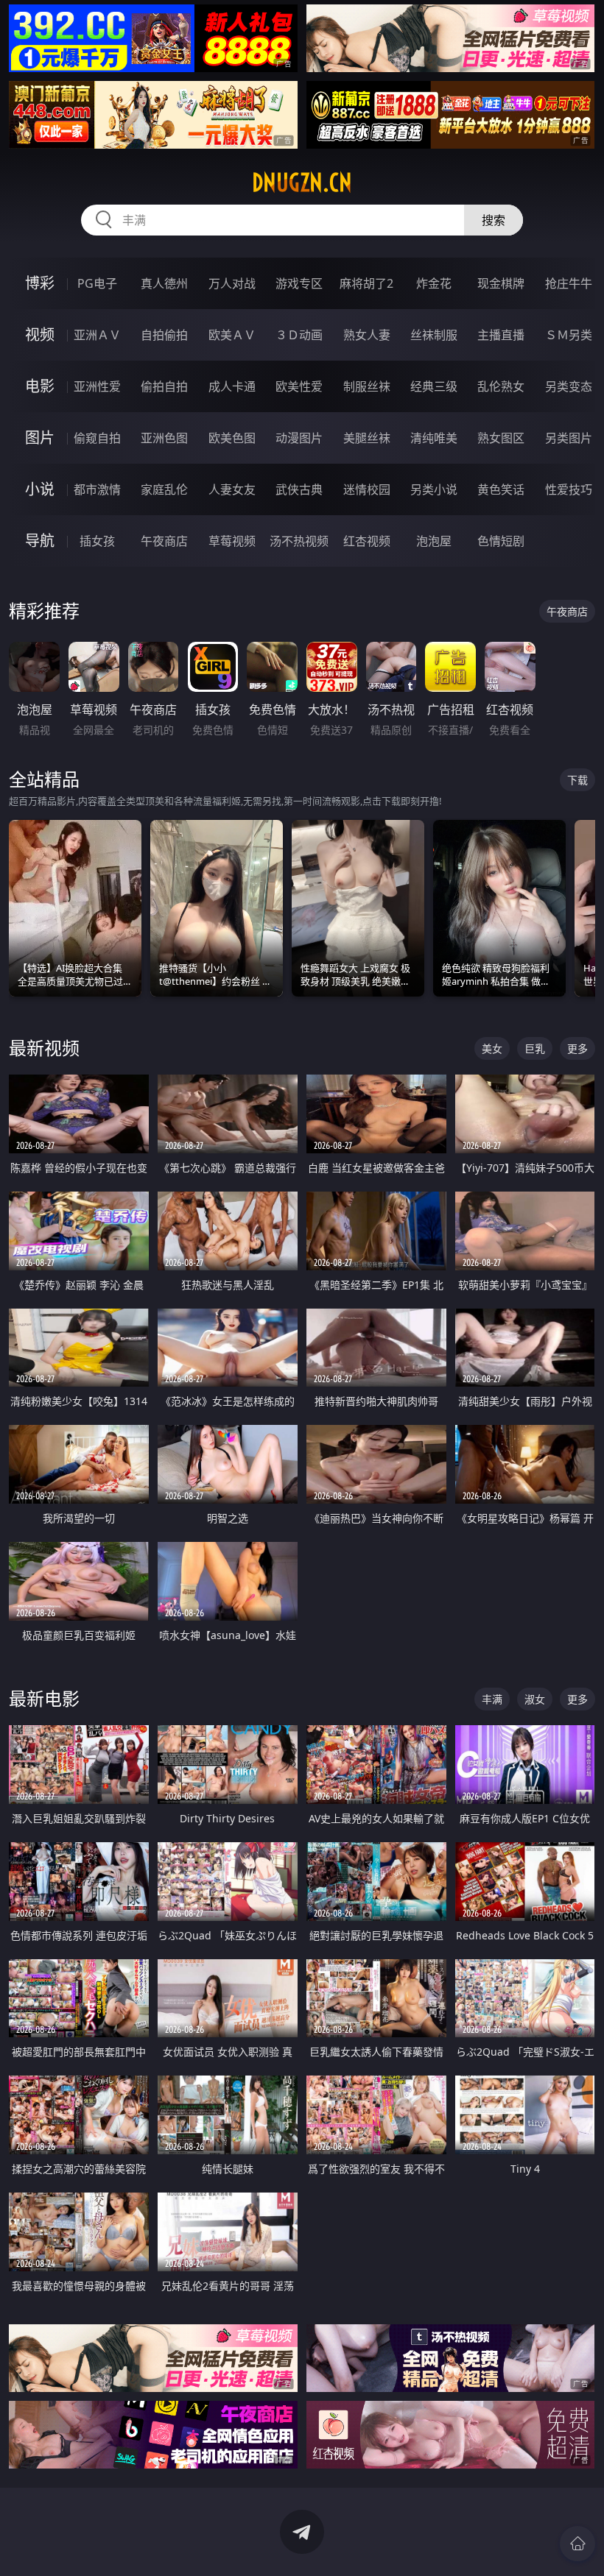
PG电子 (97, 283)
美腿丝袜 (367, 438)
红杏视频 (367, 541)
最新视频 (44, 1048)
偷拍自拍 (164, 386)
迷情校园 (367, 489)
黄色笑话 (501, 489)
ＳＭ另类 (569, 335)
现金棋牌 (501, 283)
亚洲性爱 (97, 386)
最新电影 (44, 1698)
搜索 (494, 220)
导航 (40, 541)
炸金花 (434, 283)
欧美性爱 (299, 386)
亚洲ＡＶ (97, 335)
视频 (40, 335)
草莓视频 (232, 541)
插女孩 (97, 541)
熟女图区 (501, 438)
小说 (40, 489)
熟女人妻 (367, 335)
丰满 (492, 1699)
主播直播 (501, 335)
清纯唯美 (434, 438)
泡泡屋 (434, 541)
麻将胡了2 (366, 283)
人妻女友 (232, 489)
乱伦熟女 (501, 386)
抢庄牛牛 (569, 283)
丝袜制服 (434, 335)
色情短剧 (501, 541)
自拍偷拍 (164, 335)
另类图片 (569, 438)
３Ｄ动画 (299, 335)
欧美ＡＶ (232, 335)
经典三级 (434, 386)
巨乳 (535, 1048)
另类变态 (569, 386)
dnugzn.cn (302, 183)
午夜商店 (164, 541)
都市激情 (97, 489)
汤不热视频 (299, 541)
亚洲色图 (164, 438)
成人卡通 (232, 386)
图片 (40, 438)
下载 (577, 780)
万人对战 (232, 283)
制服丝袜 (367, 386)
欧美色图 (232, 438)
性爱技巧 (569, 489)
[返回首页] (577, 2544)
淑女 (535, 1699)
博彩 (40, 283)
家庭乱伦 (164, 489)
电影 (40, 386)
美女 (492, 1048)
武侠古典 (299, 489)
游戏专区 (299, 283)
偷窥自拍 (97, 438)
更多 (577, 1048)
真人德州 (164, 283)
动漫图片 (299, 438)
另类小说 (434, 489)
